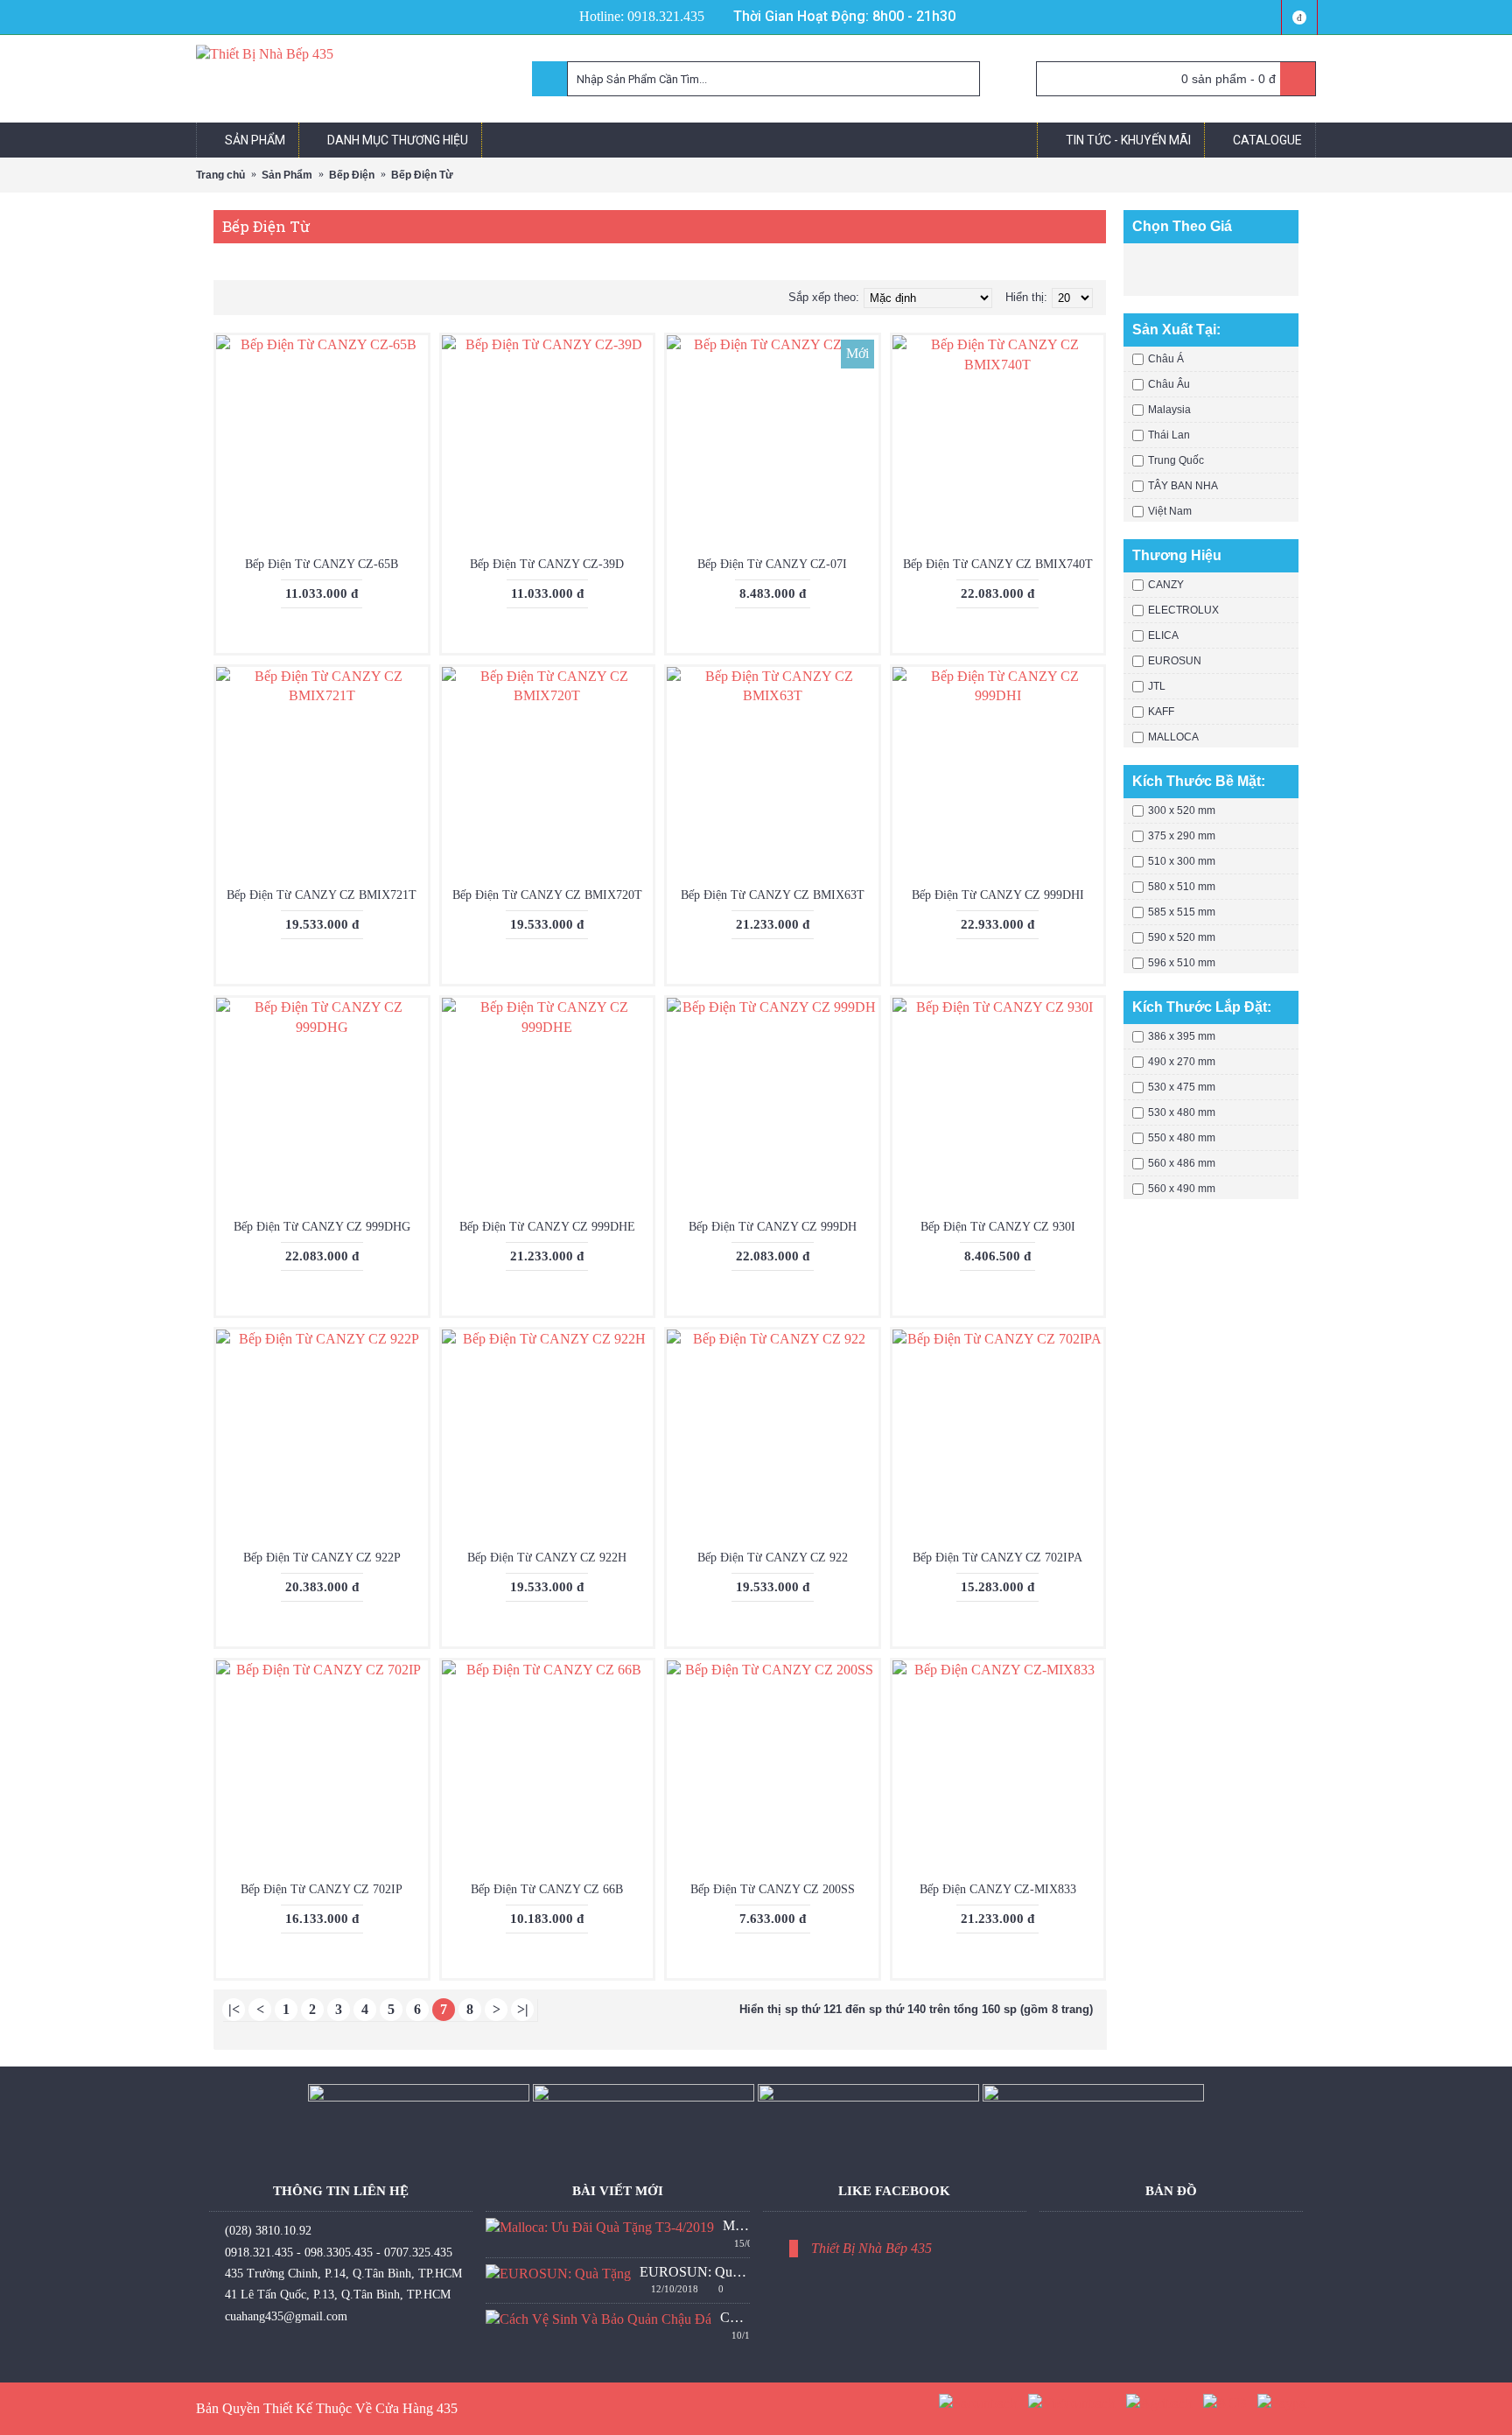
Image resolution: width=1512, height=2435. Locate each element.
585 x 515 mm (1182, 912)
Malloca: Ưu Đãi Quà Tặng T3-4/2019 (736, 2225)
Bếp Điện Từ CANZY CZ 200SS (773, 1889)
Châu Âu (1169, 384)
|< (234, 2009)
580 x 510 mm (1182, 887)
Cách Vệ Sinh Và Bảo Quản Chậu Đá (735, 2317)
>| (523, 2009)
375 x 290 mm (1182, 836)
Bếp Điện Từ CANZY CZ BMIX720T (547, 895)
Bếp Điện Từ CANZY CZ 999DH (773, 1227)
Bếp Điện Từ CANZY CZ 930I (998, 1227)
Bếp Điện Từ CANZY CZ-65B (322, 564)
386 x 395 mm (1182, 1036)
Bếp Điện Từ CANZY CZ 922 (773, 1558)
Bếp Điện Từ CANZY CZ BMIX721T (322, 895)
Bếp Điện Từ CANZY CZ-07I (772, 564)
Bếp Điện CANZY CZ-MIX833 (998, 1889)
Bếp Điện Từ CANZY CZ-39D (547, 564)
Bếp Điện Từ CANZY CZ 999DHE (547, 1227)
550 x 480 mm (1182, 1138)
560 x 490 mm (1182, 1189)
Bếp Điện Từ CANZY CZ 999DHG (322, 1227)
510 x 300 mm (1182, 861)
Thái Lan (1169, 435)
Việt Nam (1170, 511)
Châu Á (1166, 359)
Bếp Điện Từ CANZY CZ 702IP (322, 1889)
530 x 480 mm (1182, 1112)
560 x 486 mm (1182, 1163)
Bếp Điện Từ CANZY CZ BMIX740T (998, 564)
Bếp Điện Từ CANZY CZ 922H (547, 1558)
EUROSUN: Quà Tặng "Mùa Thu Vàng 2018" (694, 2272)
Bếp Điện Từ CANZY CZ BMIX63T (773, 895)
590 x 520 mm (1182, 937)
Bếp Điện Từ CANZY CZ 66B (547, 1889)
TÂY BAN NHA (1183, 486)
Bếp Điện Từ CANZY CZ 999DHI (998, 895)
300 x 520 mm (1182, 810)
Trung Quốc (1176, 460)
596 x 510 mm (1182, 963)
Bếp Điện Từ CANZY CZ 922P (322, 1558)
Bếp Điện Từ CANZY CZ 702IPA (997, 1558)
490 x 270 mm (1182, 1062)
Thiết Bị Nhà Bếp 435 (871, 2248)
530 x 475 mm (1182, 1087)
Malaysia (1169, 410)
